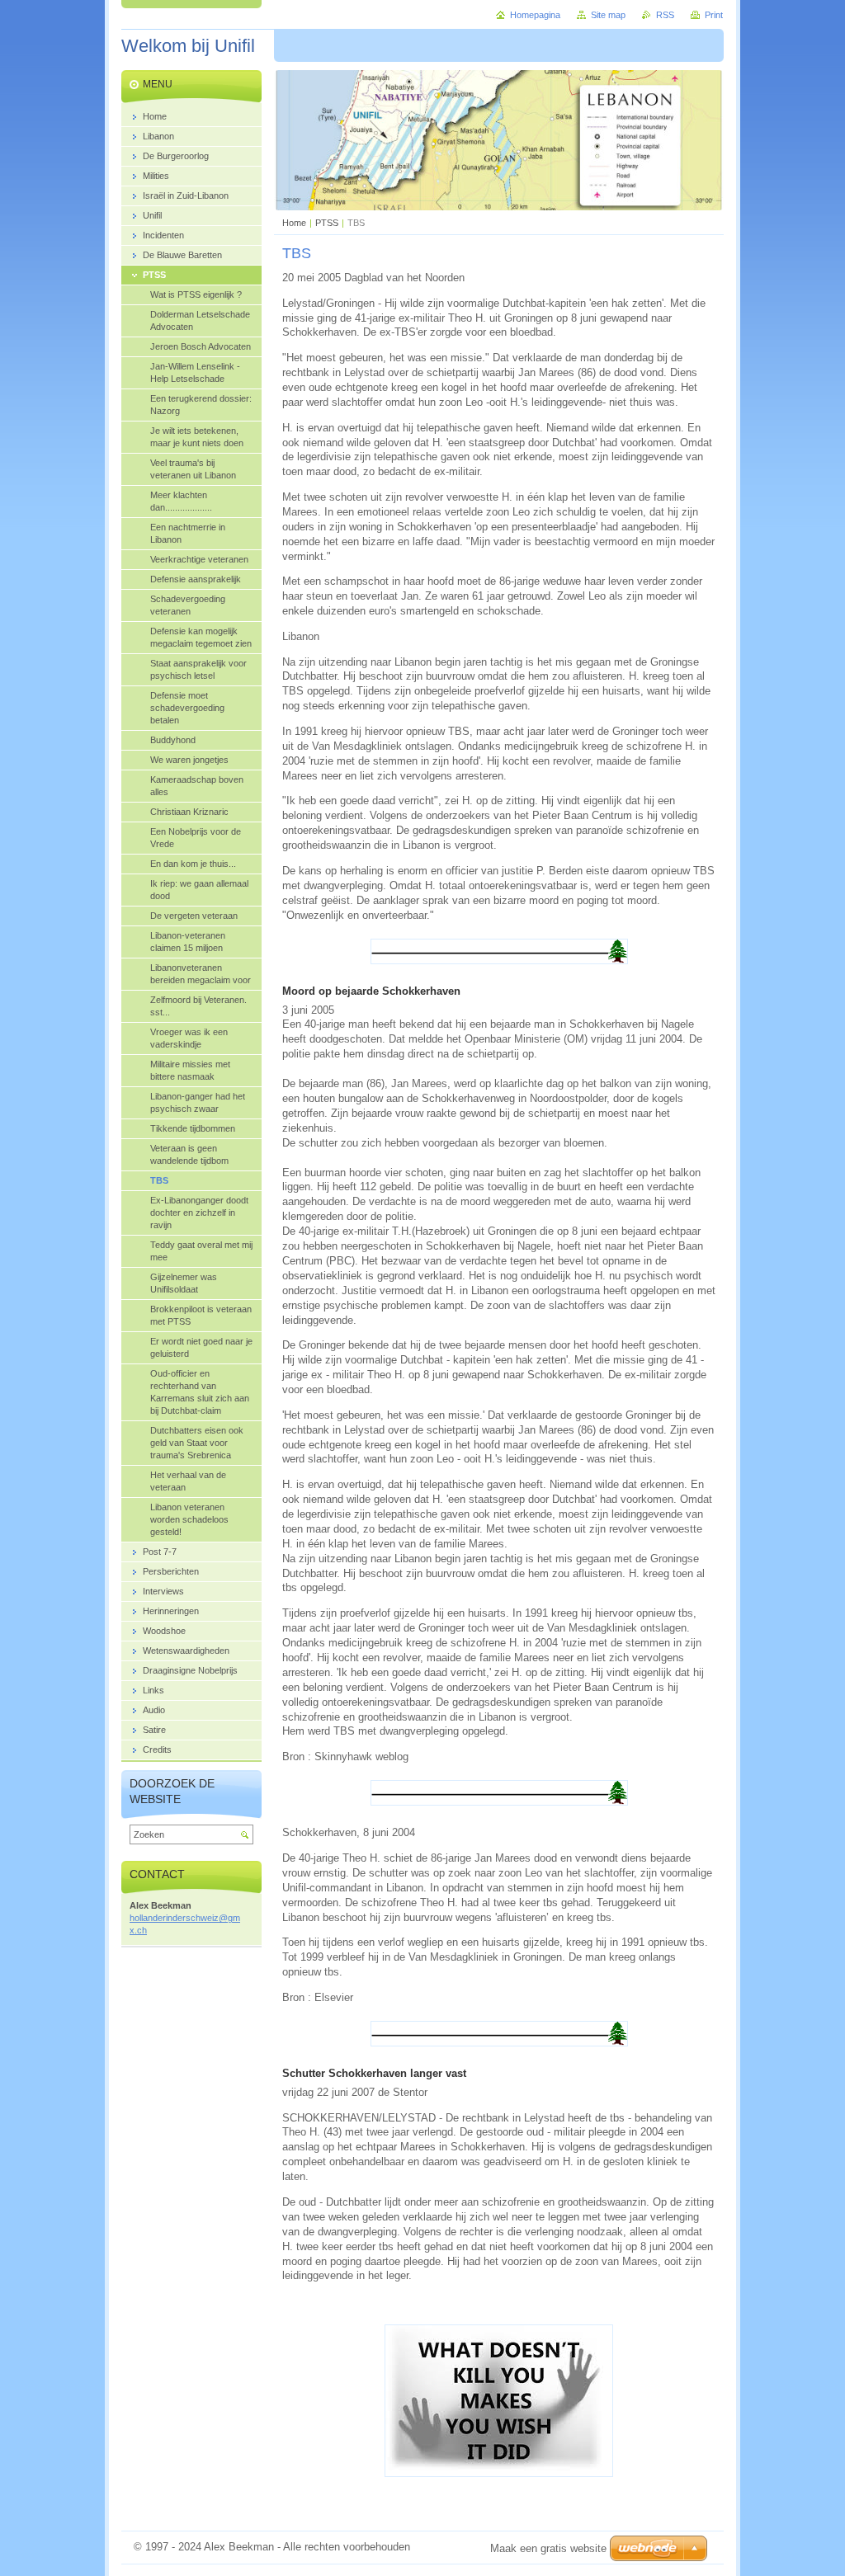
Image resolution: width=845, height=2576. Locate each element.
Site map (608, 15)
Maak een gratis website (548, 2548)
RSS (665, 15)
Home (294, 223)
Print (714, 15)
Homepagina (535, 15)
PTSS (327, 223)
